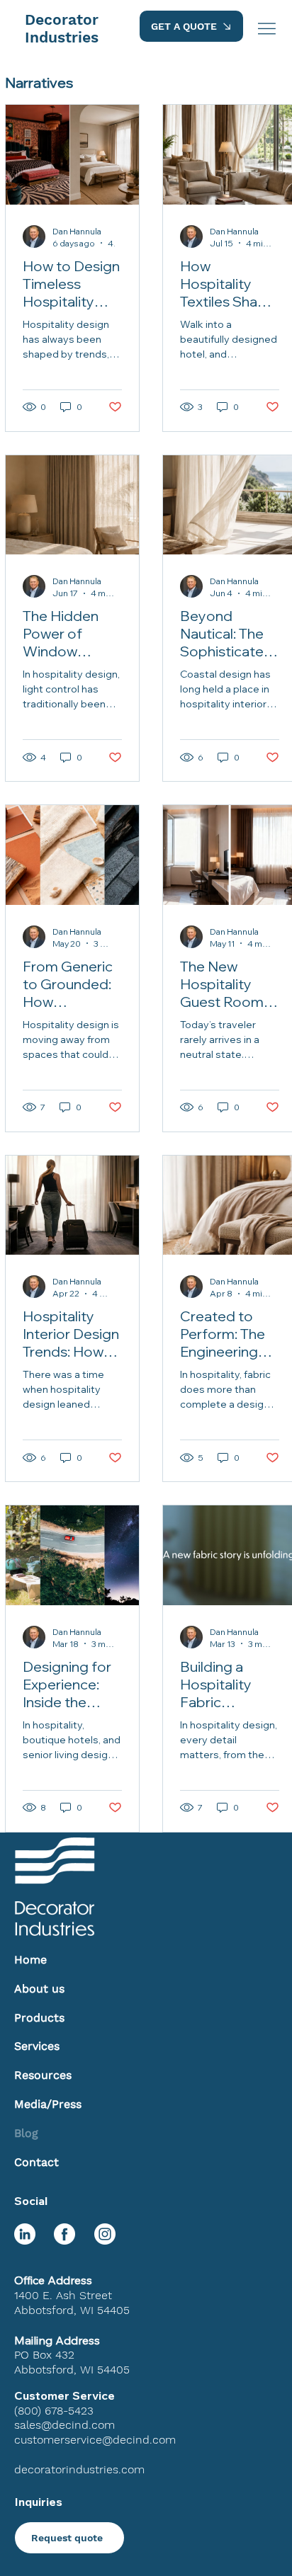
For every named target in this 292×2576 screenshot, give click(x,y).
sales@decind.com (64, 2425)
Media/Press (48, 2104)
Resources (43, 2075)
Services (37, 2046)
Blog (26, 2133)
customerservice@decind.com (95, 2440)
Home (30, 1960)
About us (39, 1989)
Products (39, 2018)
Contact (36, 2162)
